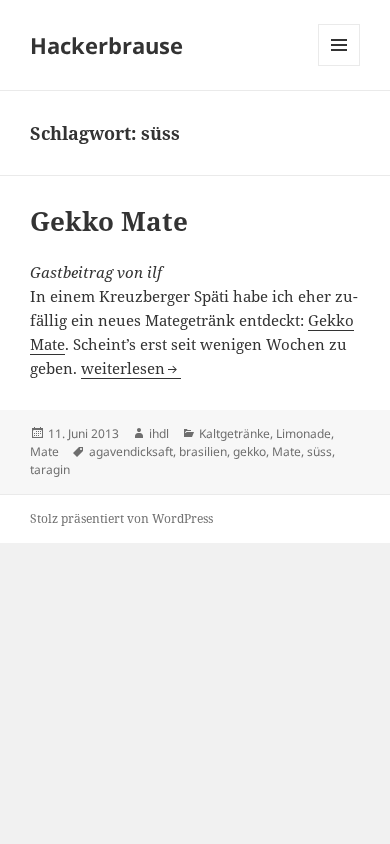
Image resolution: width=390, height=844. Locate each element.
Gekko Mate (109, 221)
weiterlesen (123, 368)
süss (319, 451)
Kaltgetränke (234, 433)
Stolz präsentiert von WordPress (121, 518)
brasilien (203, 451)
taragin (50, 469)
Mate (44, 451)
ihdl (159, 433)
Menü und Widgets (339, 65)
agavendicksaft (131, 451)
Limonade (303, 433)
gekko (249, 451)
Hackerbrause (106, 45)
